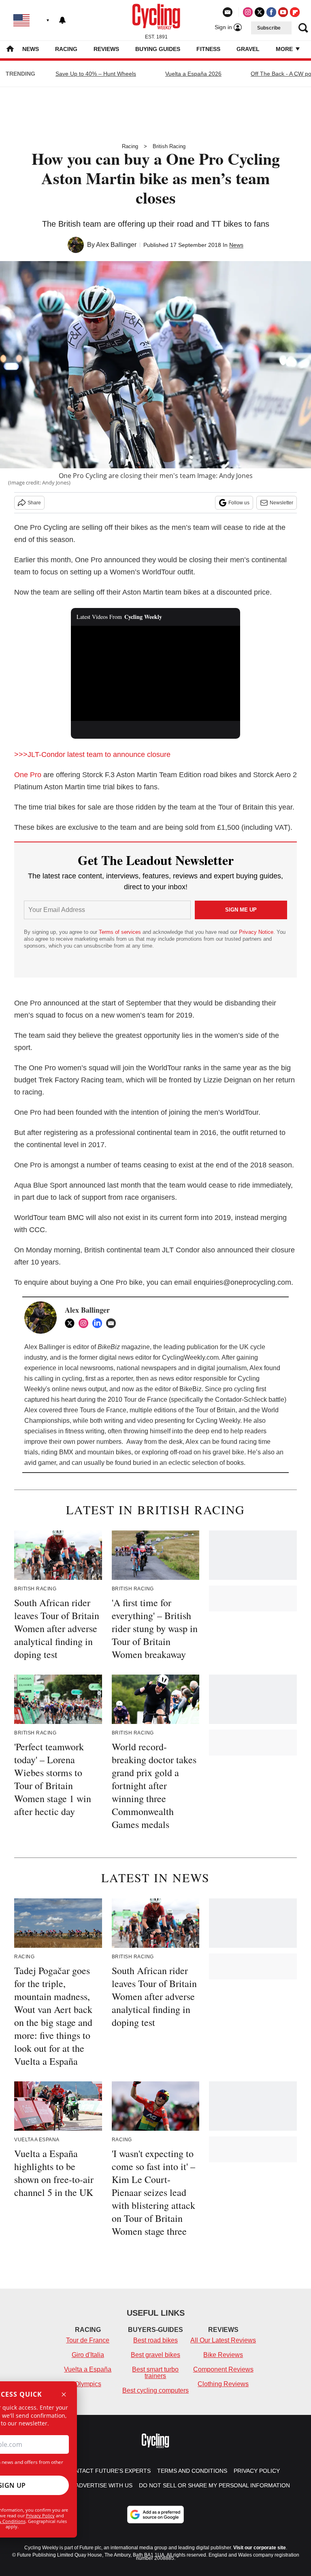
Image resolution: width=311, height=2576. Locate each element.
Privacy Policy (40, 2515)
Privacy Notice (256, 932)
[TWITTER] (72, 1323)
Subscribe (269, 28)
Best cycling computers (155, 2390)
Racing (66, 49)
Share (34, 503)
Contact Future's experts (109, 2471)
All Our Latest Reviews (223, 2340)
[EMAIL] (113, 1323)
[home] (10, 50)
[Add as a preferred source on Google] (155, 2514)
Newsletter (281, 503)
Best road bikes (155, 2340)
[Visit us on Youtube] (283, 12)
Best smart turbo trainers (155, 2373)
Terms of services (121, 932)
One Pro (28, 775)
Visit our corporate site (260, 2548)
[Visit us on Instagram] (248, 12)
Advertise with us (104, 2485)
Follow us (239, 503)
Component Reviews (223, 2369)
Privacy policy (257, 2471)
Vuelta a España (88, 2369)
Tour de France (88, 2340)
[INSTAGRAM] (85, 1323)
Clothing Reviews (223, 2384)
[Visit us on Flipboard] (295, 12)
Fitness (208, 49)
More (285, 49)
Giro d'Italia (88, 2355)
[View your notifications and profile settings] (62, 20)
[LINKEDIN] (99, 1323)
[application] (156, 674)
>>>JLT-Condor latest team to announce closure (92, 755)
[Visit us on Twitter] (260, 12)
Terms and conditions (192, 2471)
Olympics (88, 2384)
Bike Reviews (223, 2355)
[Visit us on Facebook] (271, 12)
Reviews (106, 49)
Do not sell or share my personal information (214, 2485)
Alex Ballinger (116, 245)
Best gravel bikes (155, 2355)
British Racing (169, 146)
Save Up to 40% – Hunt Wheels (96, 74)
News (31, 49)
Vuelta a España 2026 (193, 74)
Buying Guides (158, 49)
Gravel (248, 49)
